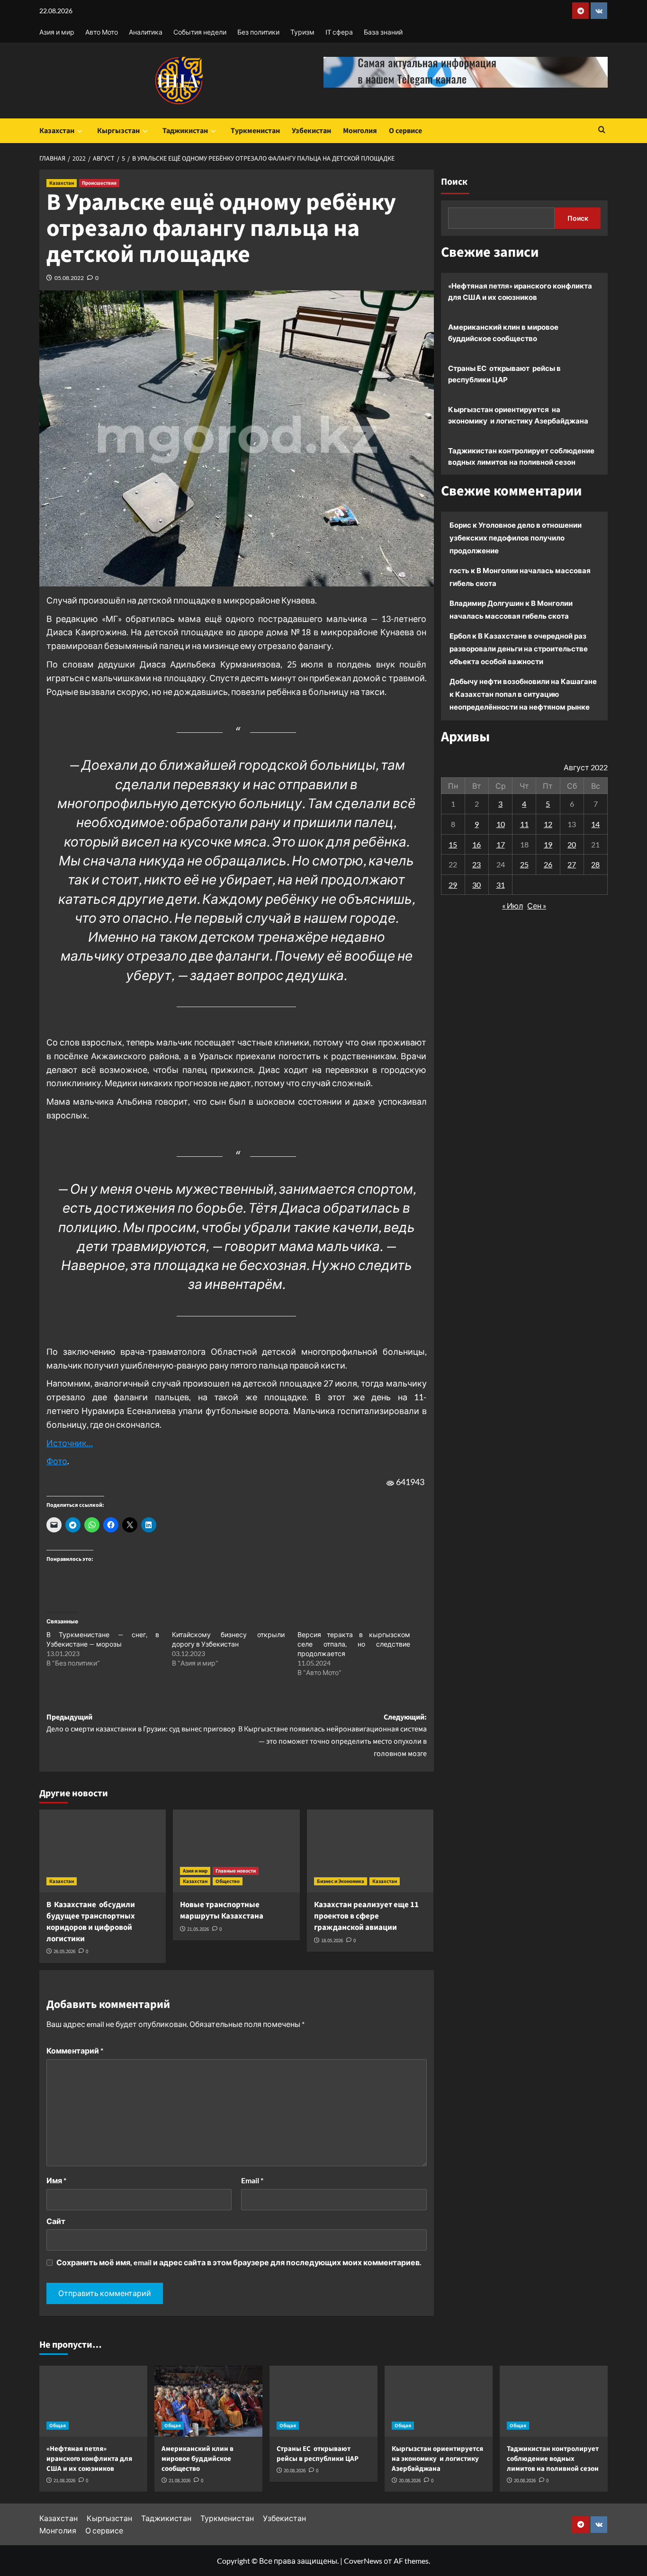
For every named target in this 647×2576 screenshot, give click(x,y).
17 (501, 844)
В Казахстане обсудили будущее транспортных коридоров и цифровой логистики (91, 1922)
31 (501, 884)
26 (548, 864)
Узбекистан (311, 131)
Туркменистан (255, 131)
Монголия (360, 131)
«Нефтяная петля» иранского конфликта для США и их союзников (520, 291)
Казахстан (57, 131)
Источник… (70, 1443)
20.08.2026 (295, 2471)
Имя (56, 2180)
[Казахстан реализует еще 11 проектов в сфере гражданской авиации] (370, 1851)
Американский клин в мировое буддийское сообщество (503, 333)
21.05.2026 (198, 1929)
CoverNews (363, 2561)
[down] (80, 131)
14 (595, 824)
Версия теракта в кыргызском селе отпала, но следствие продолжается (354, 1644)
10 (501, 824)
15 (453, 844)
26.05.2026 (64, 1951)
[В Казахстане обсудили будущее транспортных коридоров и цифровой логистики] (103, 1851)
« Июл (512, 905)
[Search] (602, 131)
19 (548, 844)
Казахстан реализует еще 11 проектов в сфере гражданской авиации (366, 1916)
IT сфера (339, 32)
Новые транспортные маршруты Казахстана (222, 1910)
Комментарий (75, 2050)
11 (524, 824)
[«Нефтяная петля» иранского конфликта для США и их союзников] (93, 2401)
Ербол (460, 636)
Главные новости (236, 1871)
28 (595, 864)
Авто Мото (102, 32)
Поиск (454, 182)
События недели (200, 32)
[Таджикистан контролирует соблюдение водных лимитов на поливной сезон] (554, 2401)
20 (572, 844)
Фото (57, 1461)
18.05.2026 (332, 1941)
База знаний (383, 32)
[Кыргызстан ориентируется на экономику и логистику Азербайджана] (439, 2401)
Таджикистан (185, 131)
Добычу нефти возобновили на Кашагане (523, 681)
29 (453, 884)
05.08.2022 (69, 278)
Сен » (537, 905)
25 (524, 864)
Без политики (258, 32)
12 (548, 824)
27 (572, 864)
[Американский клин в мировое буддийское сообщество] (208, 2401)
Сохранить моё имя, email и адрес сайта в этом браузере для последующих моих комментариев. (239, 2262)
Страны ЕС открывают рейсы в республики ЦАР (504, 374)
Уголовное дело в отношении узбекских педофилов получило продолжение (516, 538)
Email (252, 2180)
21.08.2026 (64, 2481)
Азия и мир (57, 32)
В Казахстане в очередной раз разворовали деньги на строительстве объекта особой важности (519, 649)
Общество (228, 1881)
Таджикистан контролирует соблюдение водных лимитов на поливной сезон (521, 456)
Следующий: (332, 1735)
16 (476, 844)
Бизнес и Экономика (341, 1881)
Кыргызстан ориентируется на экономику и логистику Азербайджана (518, 415)
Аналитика (146, 32)
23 (476, 864)
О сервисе (405, 131)
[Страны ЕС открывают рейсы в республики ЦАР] (323, 2401)
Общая (58, 2426)
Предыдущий (141, 1723)
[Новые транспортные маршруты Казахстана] (236, 1851)
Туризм (302, 32)
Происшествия (99, 183)
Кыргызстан (118, 131)
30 (476, 884)
